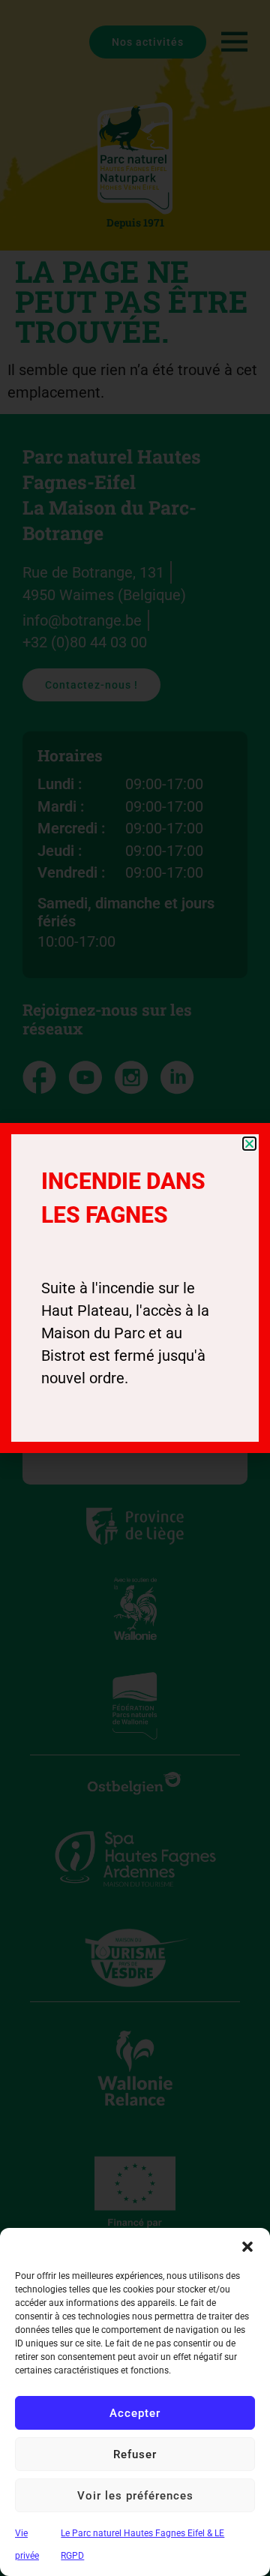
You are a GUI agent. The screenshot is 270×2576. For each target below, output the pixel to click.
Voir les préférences (135, 2496)
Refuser (135, 2454)
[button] (247, 2247)
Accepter (135, 2413)
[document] (135, 1288)
